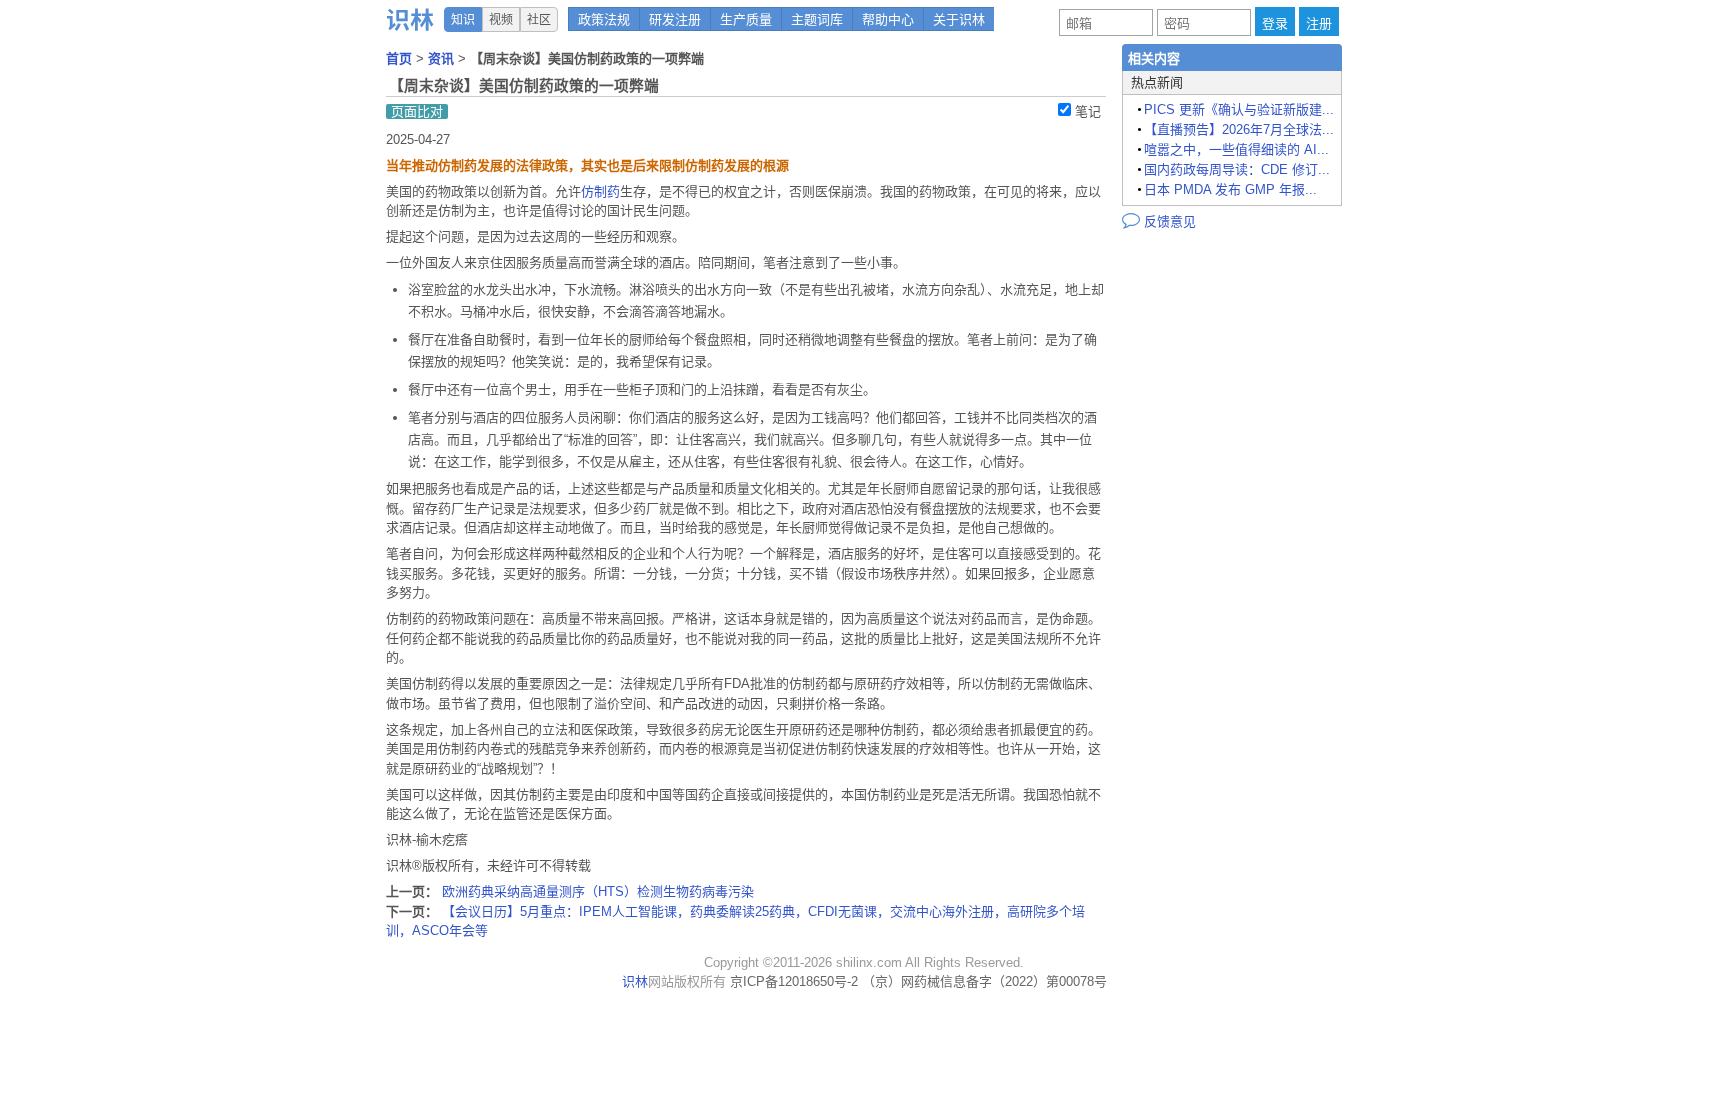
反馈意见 (1159, 220)
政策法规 (604, 19)
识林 (635, 981)
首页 (401, 58)
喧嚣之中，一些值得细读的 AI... (1236, 149)
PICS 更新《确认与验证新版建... (1239, 109)
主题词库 (817, 19)
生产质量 (746, 19)
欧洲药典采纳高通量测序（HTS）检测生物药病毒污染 (598, 891)
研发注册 (675, 19)
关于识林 (959, 19)
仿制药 (600, 191)
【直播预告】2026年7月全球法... (1239, 129)
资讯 (443, 58)
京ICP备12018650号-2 (794, 981)
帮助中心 (888, 19)
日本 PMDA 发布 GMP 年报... (1230, 189)
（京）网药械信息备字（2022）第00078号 (984, 981)
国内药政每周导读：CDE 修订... (1237, 169)
